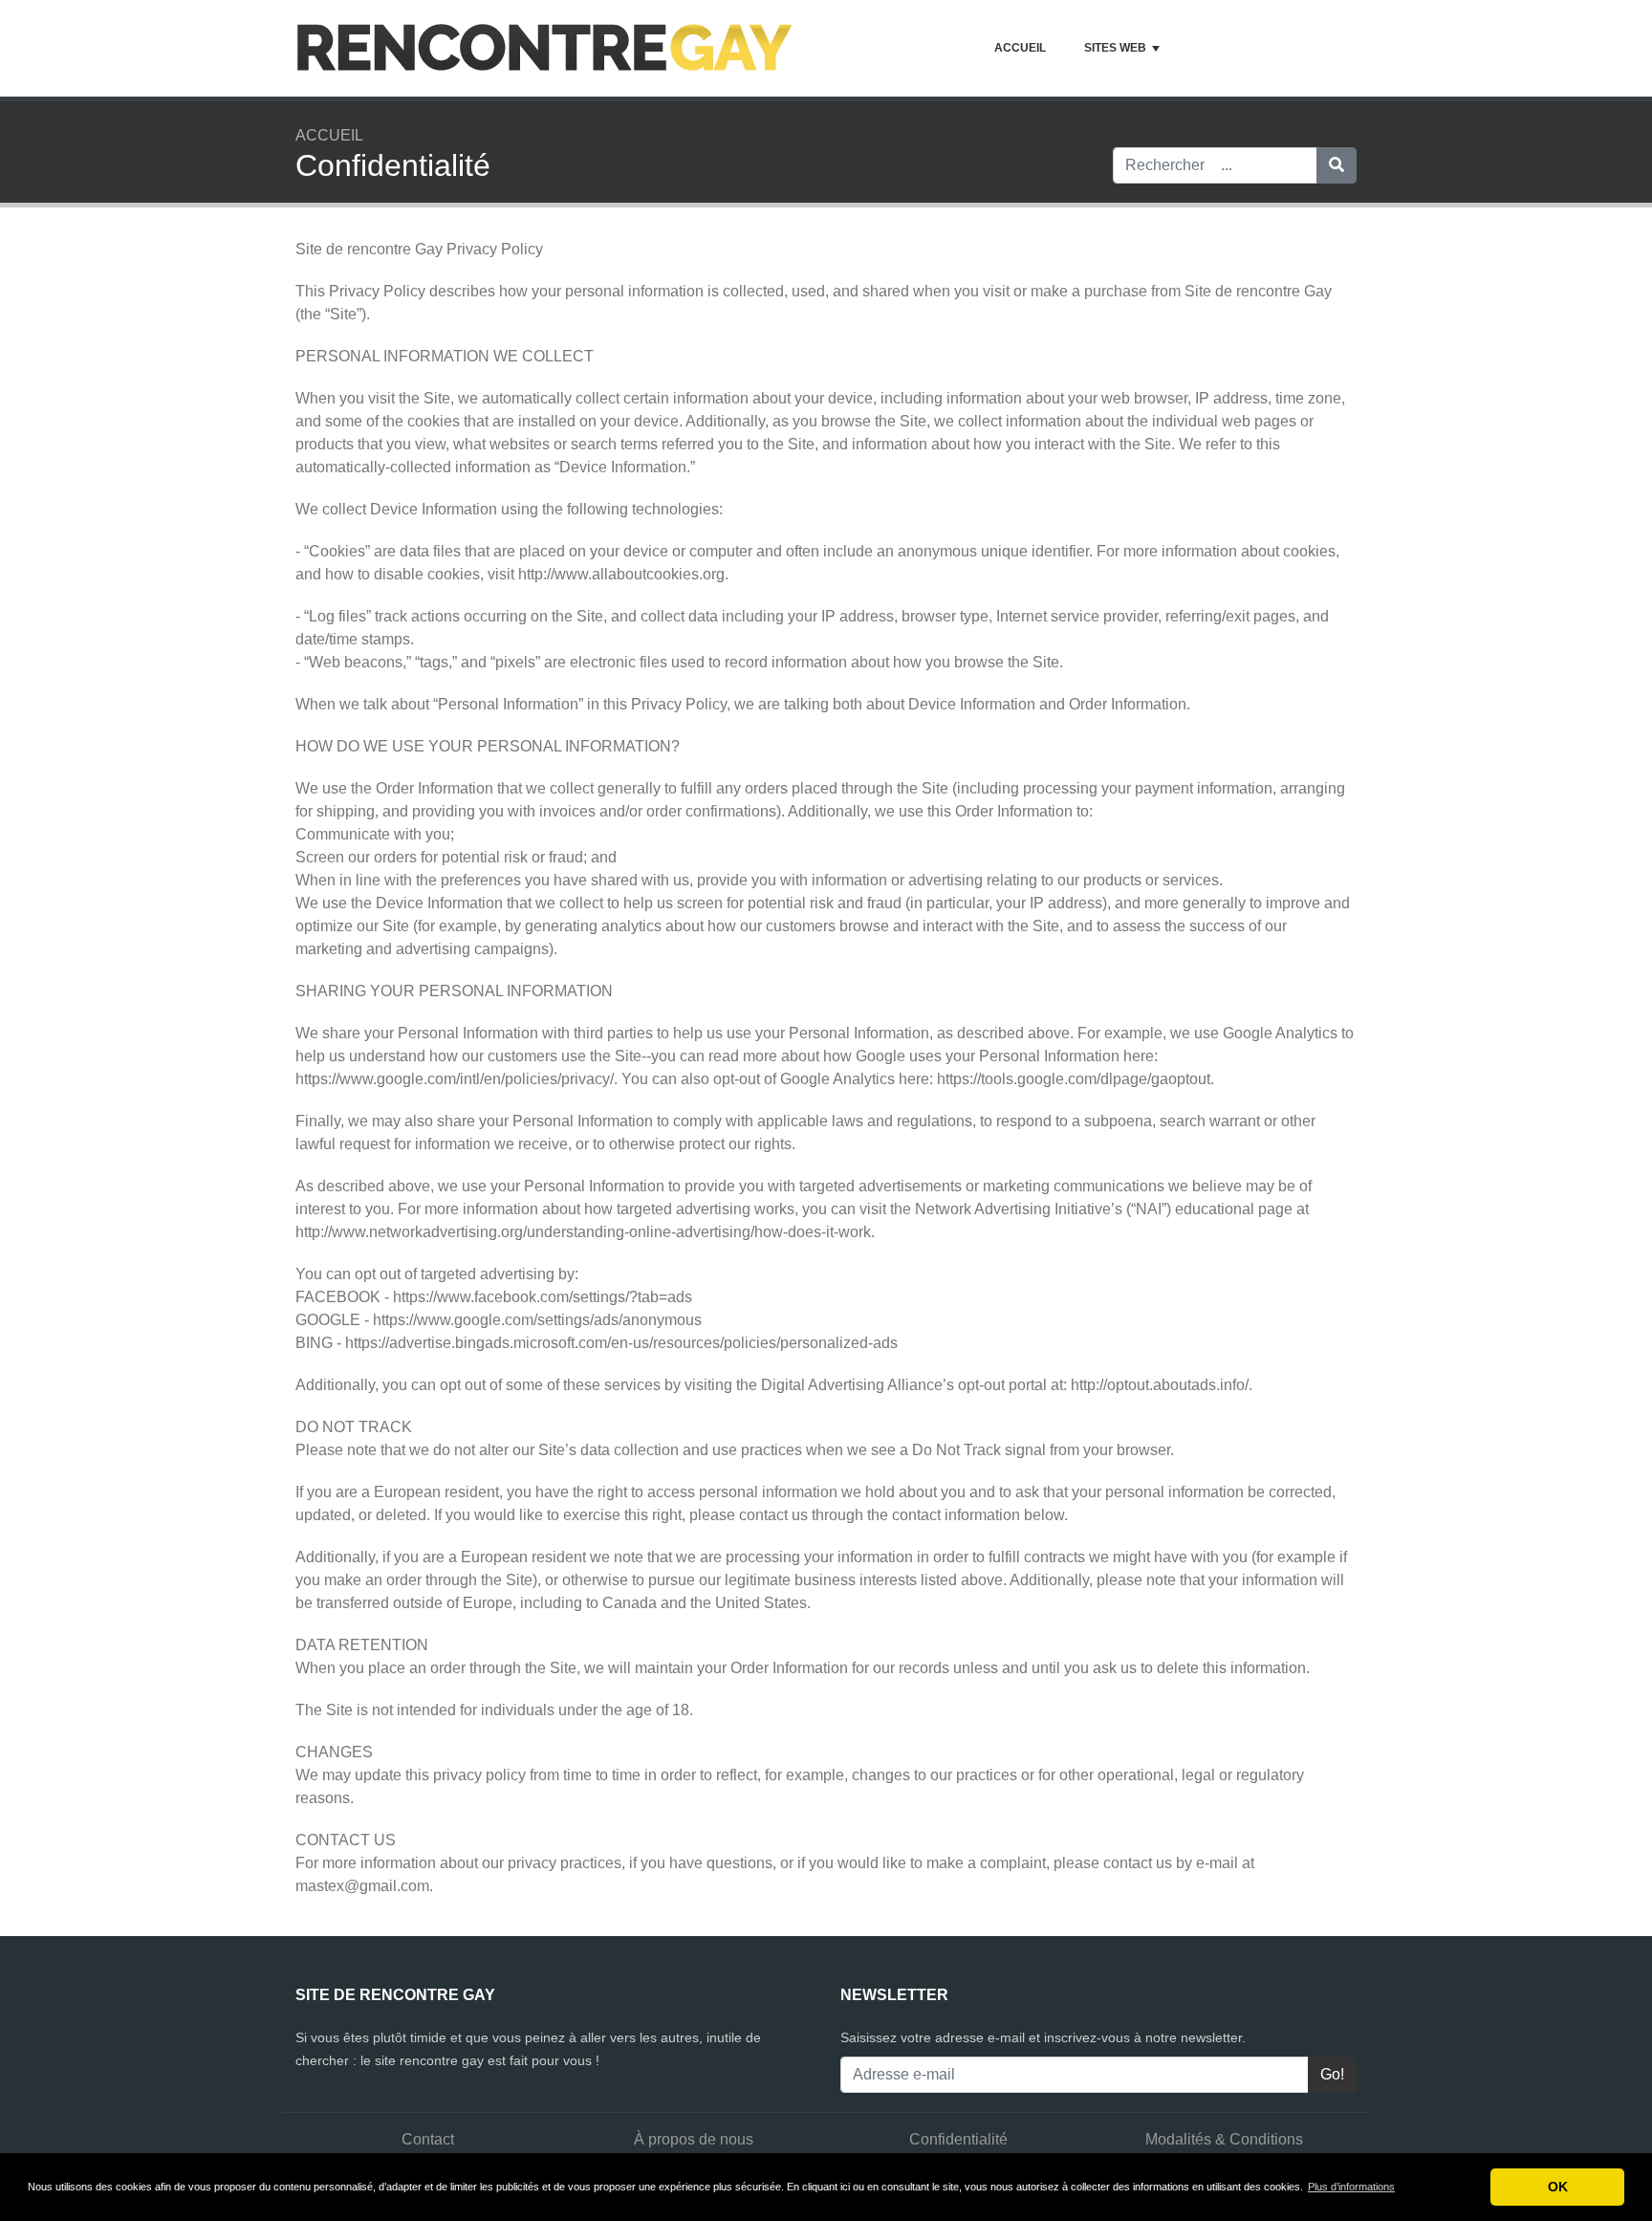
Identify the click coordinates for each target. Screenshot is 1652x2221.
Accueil (1020, 48)
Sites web (1115, 48)
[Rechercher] (1337, 165)
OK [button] (1558, 2187)
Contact (428, 2139)
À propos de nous (694, 2139)
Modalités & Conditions (1224, 2139)
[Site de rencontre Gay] (546, 48)
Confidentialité (958, 2139)
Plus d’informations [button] (1351, 2187)
